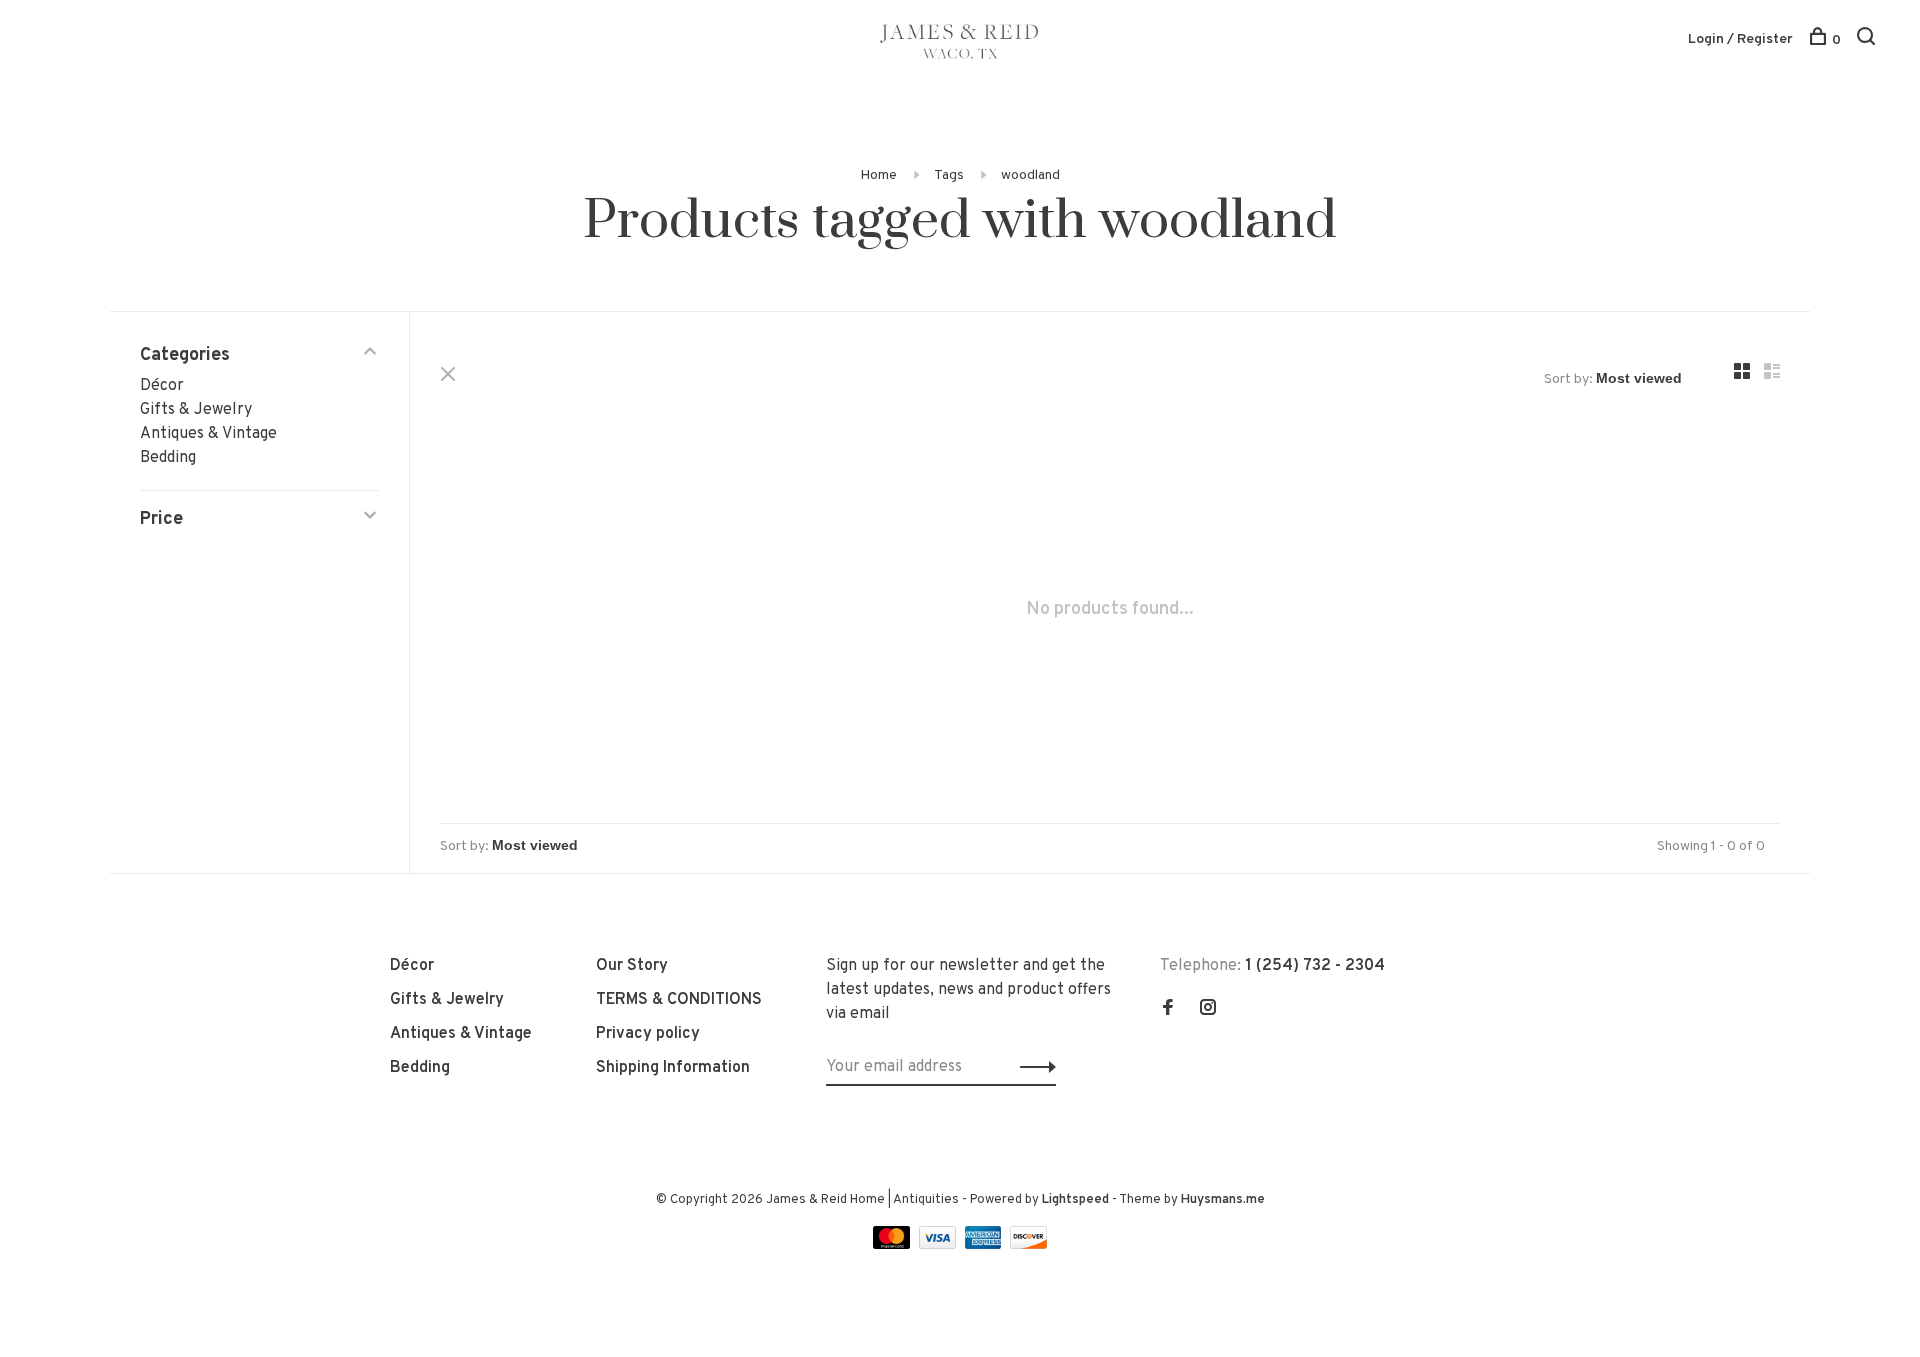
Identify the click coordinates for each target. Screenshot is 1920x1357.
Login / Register (1740, 39)
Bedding (168, 458)
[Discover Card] (1028, 1245)
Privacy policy (648, 1034)
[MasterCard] (893, 1245)
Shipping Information (673, 1068)
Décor (162, 386)
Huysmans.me (1223, 1200)
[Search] (1868, 40)
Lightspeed (1075, 1200)
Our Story (632, 966)
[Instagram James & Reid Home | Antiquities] (1208, 1010)
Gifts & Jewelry (196, 410)
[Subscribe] (1032, 1067)
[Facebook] (1168, 1010)
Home (878, 175)
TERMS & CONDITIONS (679, 1000)
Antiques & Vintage (208, 434)
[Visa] (939, 1245)
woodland (1030, 175)
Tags (949, 175)
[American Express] (985, 1245)
